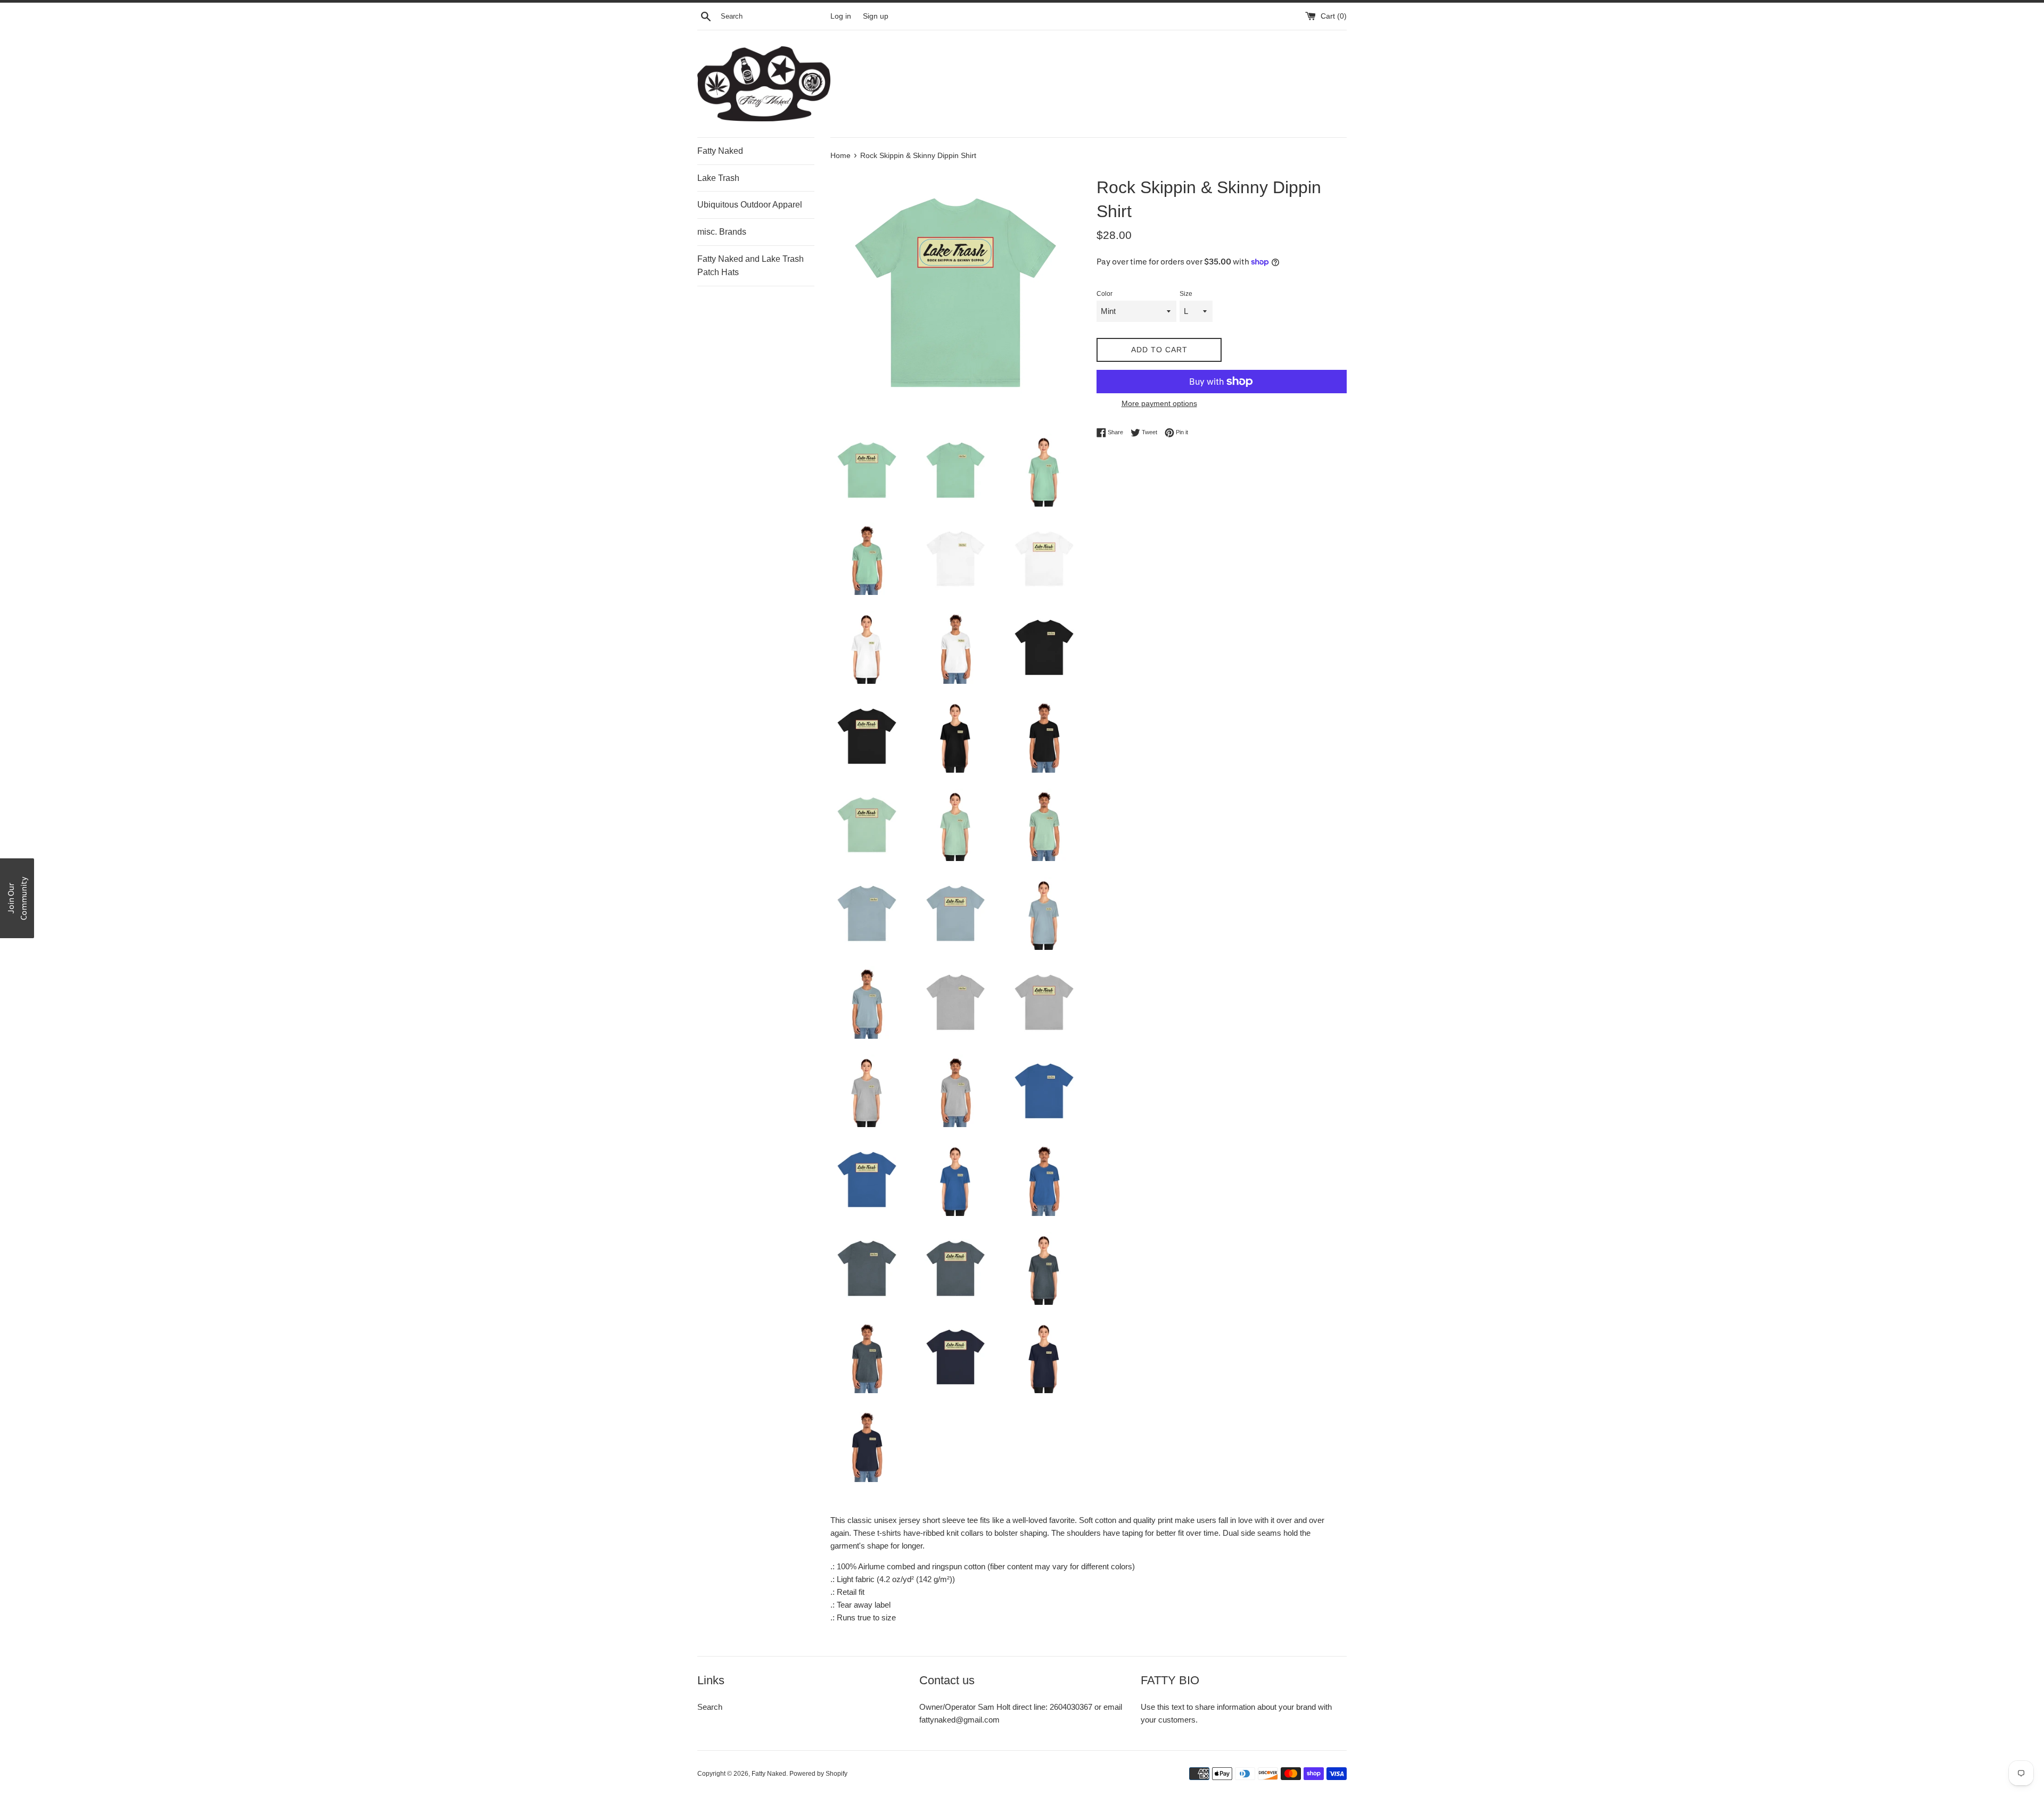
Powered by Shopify (818, 1774)
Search (710, 1707)
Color (1105, 294)
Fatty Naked (720, 151)
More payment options (1159, 403)
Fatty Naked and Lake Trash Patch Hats (751, 266)
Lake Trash (718, 178)
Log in (841, 16)
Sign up (876, 16)
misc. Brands (722, 232)
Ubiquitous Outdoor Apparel (750, 205)
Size (1186, 294)
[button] (17, 898)
